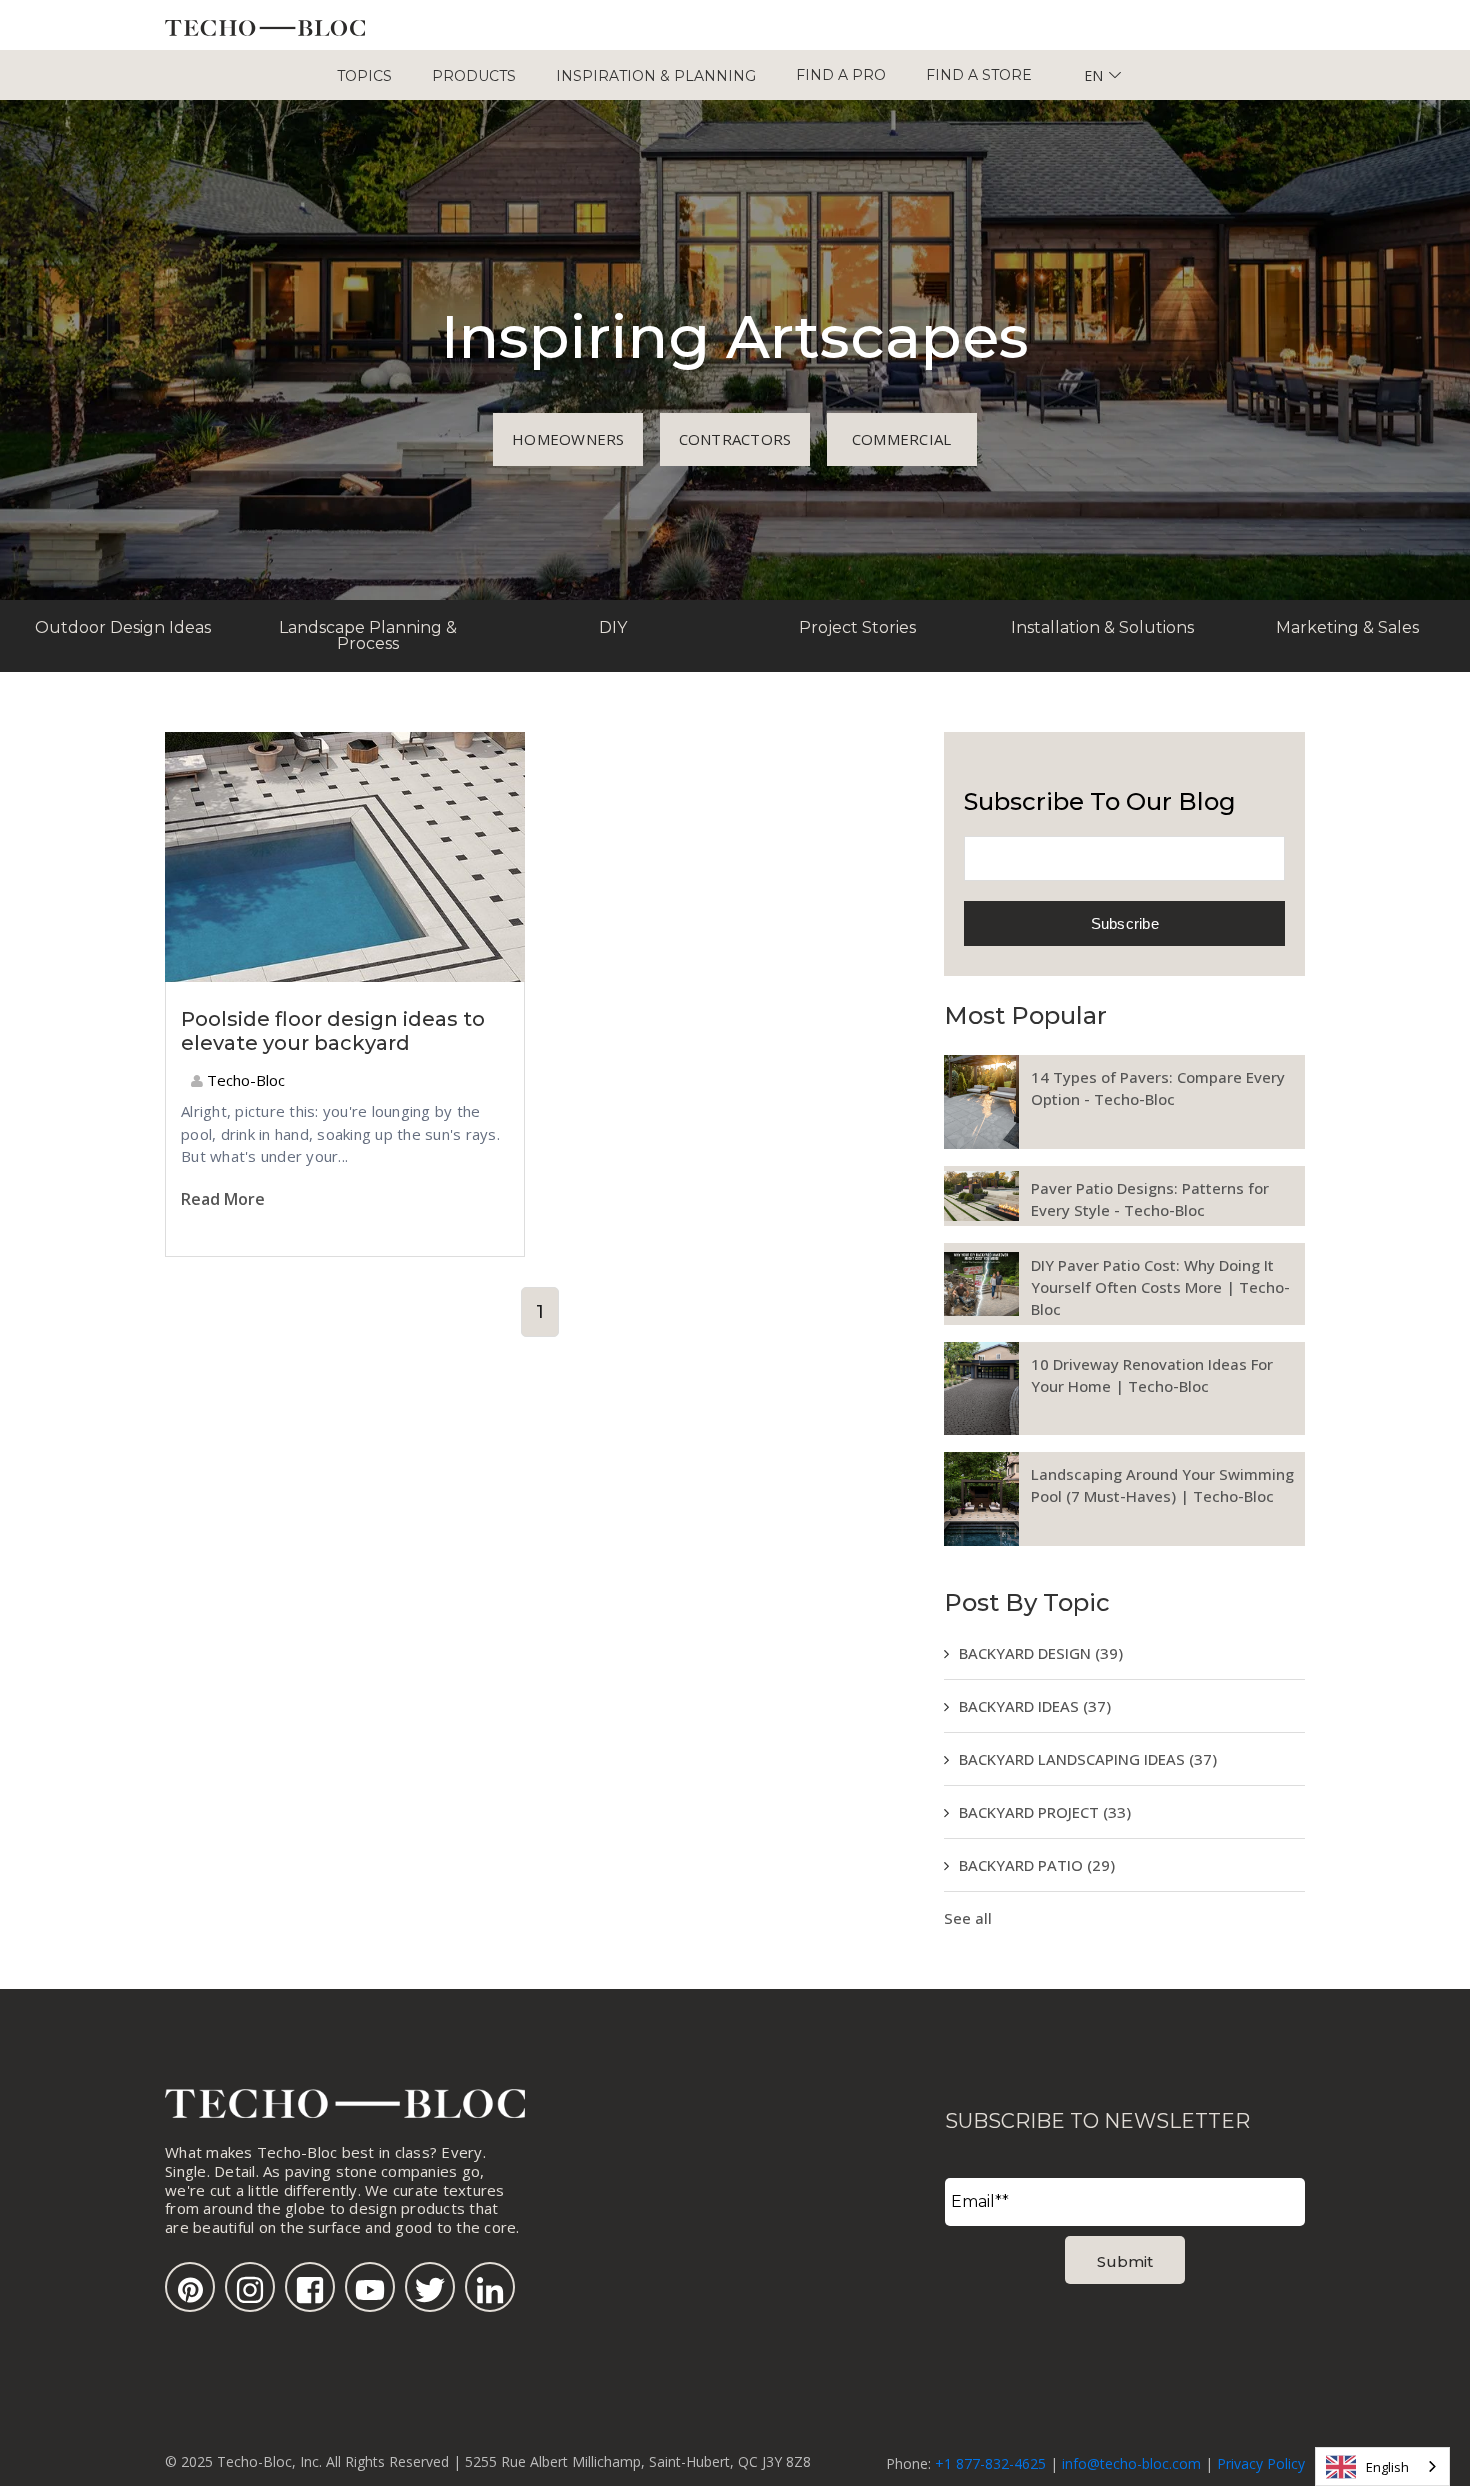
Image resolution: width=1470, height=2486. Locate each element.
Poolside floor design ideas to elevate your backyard (333, 1031)
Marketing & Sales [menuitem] (1347, 627)
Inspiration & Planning (656, 76)
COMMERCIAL (902, 439)
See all (968, 1918)
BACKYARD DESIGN (1041, 1653)
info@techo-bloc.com (1131, 2463)
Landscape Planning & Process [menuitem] (368, 635)
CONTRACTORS (735, 439)
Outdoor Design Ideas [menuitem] (123, 627)
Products (474, 76)
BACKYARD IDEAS (1035, 1706)
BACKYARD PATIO (1037, 1865)
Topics (364, 76)
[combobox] (1382, 2466)
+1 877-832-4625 (990, 2463)
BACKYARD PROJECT (1045, 1812)
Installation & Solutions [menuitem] (1102, 627)
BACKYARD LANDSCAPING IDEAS (1088, 1759)
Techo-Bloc (244, 1080)
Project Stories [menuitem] (857, 627)
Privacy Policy (1261, 2463)
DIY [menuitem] (613, 627)
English (1387, 2467)
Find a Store (979, 75)
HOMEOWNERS (568, 439)
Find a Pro (841, 75)
